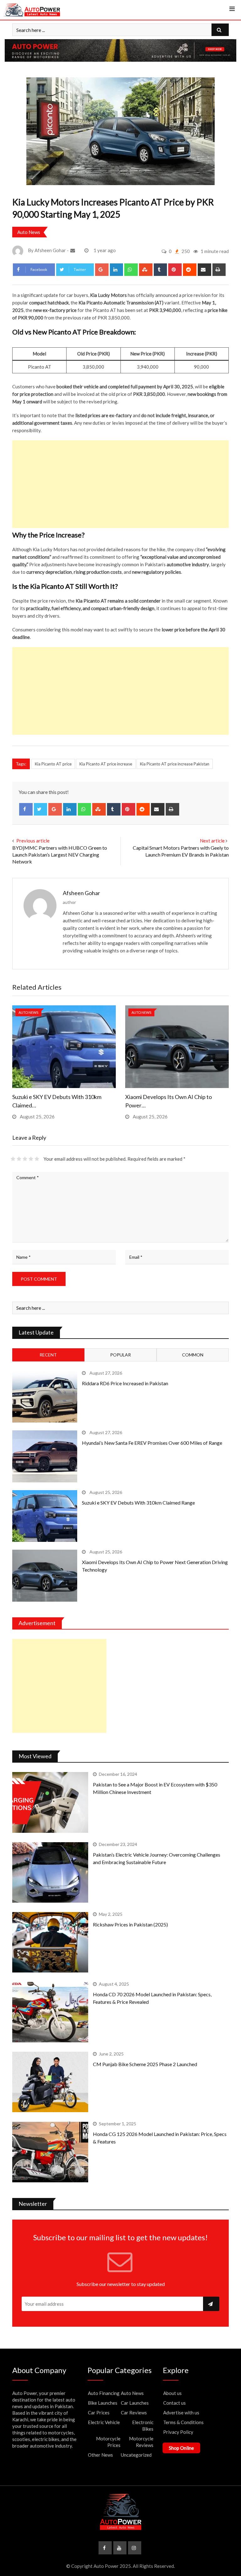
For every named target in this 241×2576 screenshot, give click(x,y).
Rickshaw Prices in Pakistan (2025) (130, 1924)
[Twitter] (41, 809)
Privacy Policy (178, 2432)
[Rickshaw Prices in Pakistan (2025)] (50, 1942)
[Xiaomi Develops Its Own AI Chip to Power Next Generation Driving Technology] (45, 1576)
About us (172, 2393)
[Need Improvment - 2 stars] (19, 1159)
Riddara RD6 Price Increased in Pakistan (125, 1383)
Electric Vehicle (104, 2422)
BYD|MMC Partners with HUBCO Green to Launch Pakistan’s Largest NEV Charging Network (60, 855)
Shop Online (181, 2448)
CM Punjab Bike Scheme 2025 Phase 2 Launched (145, 2064)
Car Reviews (134, 2413)
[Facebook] (26, 809)
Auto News (29, 232)
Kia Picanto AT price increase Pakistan (175, 764)
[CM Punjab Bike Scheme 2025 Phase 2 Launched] (50, 2082)
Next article (212, 841)
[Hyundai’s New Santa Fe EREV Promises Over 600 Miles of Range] (45, 1456)
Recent (48, 1355)
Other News (100, 2455)
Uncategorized (136, 2455)
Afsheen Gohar (81, 893)
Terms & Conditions (183, 2422)
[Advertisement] (120, 484)
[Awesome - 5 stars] (37, 1159)
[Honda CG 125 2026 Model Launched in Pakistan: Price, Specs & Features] (50, 2152)
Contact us (174, 2403)
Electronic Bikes (143, 2426)
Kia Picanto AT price (53, 764)
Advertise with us (181, 2413)
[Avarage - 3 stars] (25, 1159)
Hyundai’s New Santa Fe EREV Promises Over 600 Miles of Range (152, 1443)
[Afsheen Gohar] (73, 250)
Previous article (33, 841)
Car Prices (99, 2413)
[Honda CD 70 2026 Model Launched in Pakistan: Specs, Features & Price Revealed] (50, 2012)
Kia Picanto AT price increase (106, 764)
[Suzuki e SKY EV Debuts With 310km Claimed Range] (45, 1516)
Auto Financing (104, 2393)
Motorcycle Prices (108, 2442)
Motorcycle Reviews (141, 2442)
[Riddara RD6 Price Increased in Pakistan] (45, 1397)
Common (193, 1355)
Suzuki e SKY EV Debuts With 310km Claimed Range (138, 1503)
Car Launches (135, 2403)
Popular (120, 1355)
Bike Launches (103, 2403)
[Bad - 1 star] (13, 1159)
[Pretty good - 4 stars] (31, 1159)
